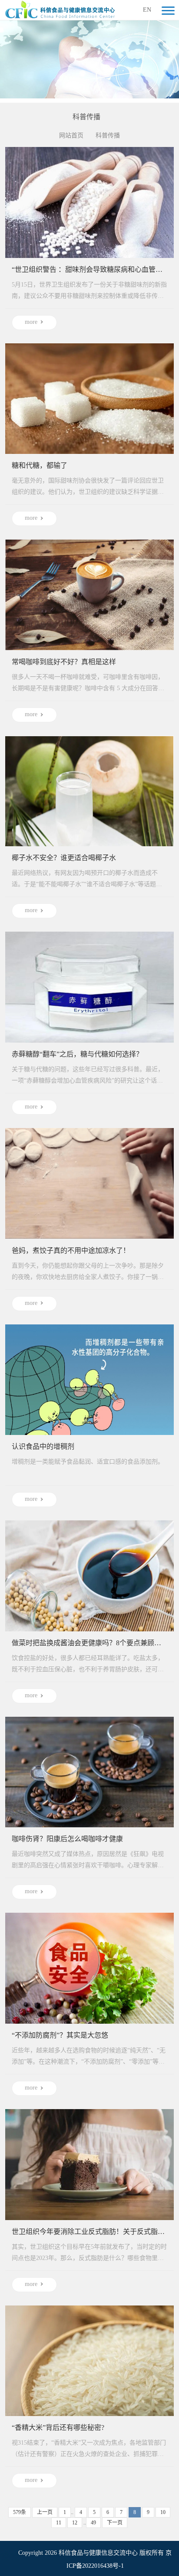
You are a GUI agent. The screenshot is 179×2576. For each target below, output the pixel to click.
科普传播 (108, 135)
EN (147, 10)
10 (163, 2512)
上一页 (45, 2512)
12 (75, 2523)
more (31, 322)
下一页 (115, 2523)
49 (93, 2523)
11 (59, 2523)
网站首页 (71, 135)
